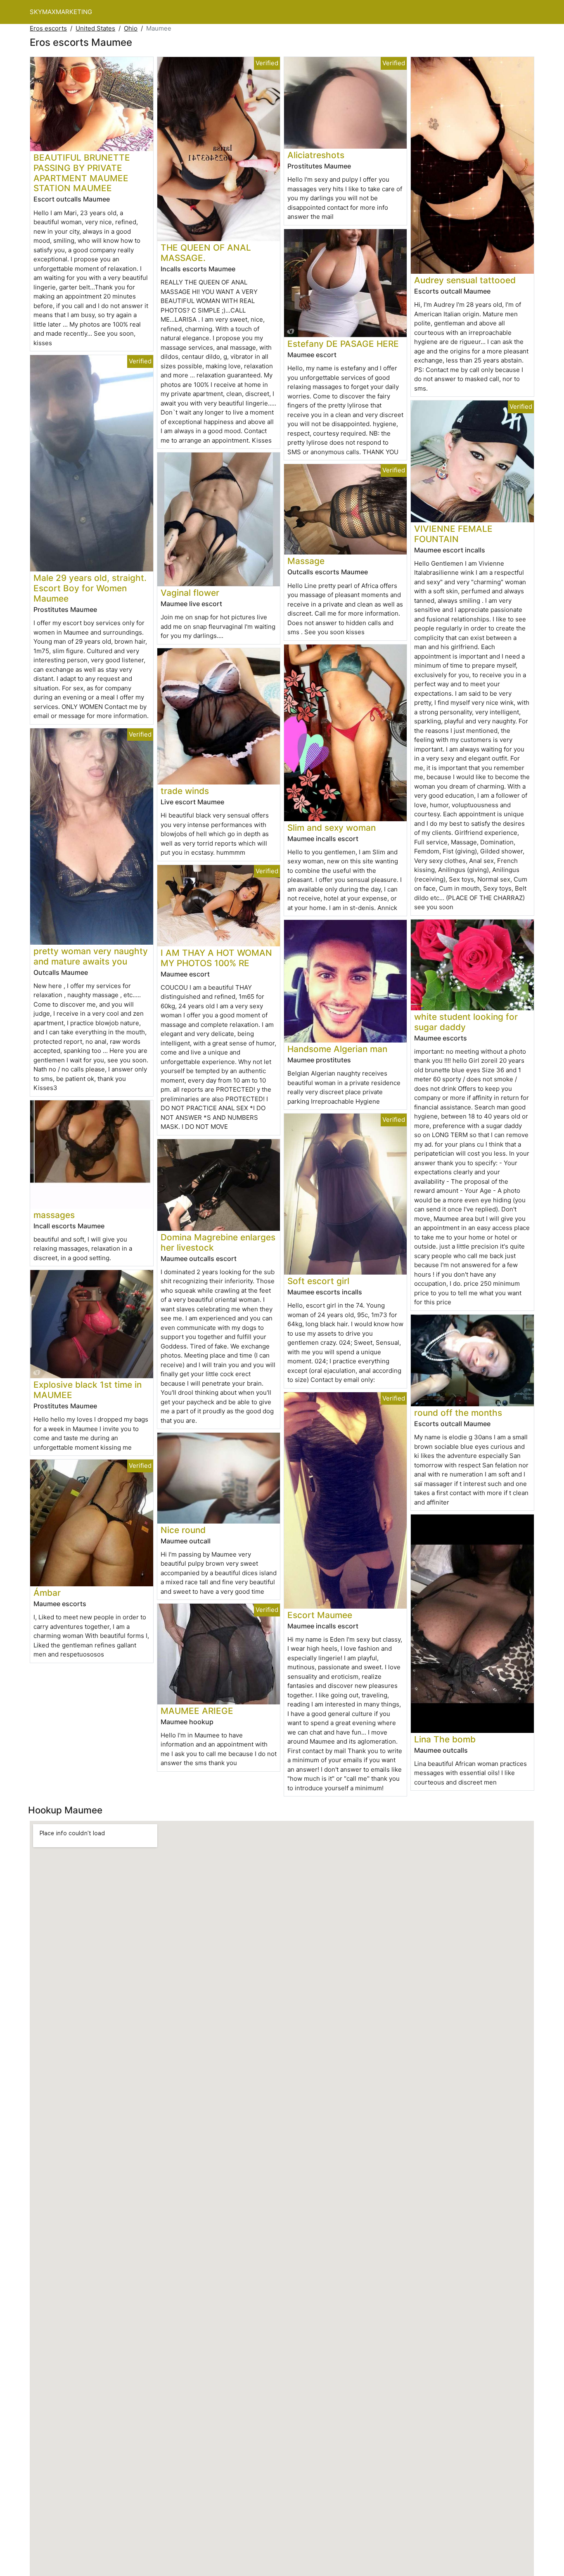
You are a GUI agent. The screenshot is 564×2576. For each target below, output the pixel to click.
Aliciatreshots (316, 155)
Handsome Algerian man (337, 1049)
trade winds (185, 791)
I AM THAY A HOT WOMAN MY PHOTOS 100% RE (216, 958)
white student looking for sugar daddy (466, 1022)
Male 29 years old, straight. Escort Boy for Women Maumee (90, 588)
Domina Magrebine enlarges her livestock (218, 1242)
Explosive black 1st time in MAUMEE (88, 1390)
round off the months (458, 1413)
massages (54, 1215)
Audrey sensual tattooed (465, 280)
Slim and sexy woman (332, 828)
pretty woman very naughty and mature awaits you (91, 956)
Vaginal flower (190, 593)
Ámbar (47, 1593)
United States (95, 28)
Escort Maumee (320, 1615)
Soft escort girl (318, 1281)
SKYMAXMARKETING (61, 12)
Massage (306, 561)
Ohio (131, 28)
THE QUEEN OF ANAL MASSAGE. (206, 253)
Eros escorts (48, 28)
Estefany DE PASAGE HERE (343, 344)
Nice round (183, 1530)
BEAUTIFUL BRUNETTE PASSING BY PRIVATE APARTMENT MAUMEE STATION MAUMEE (82, 173)
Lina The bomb (445, 1739)
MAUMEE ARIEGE (197, 1711)
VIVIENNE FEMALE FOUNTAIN (453, 534)
